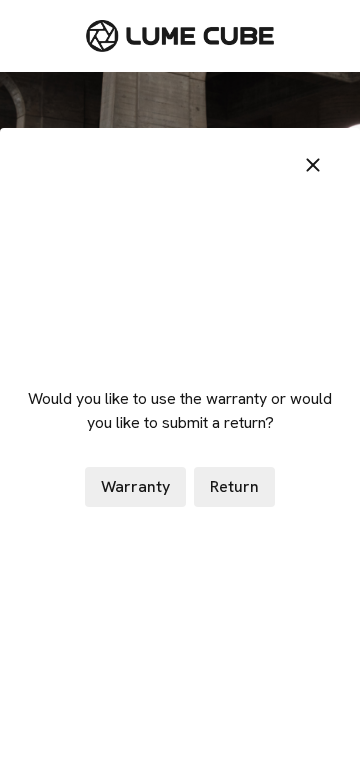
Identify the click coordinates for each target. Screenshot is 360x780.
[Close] (313, 165)
